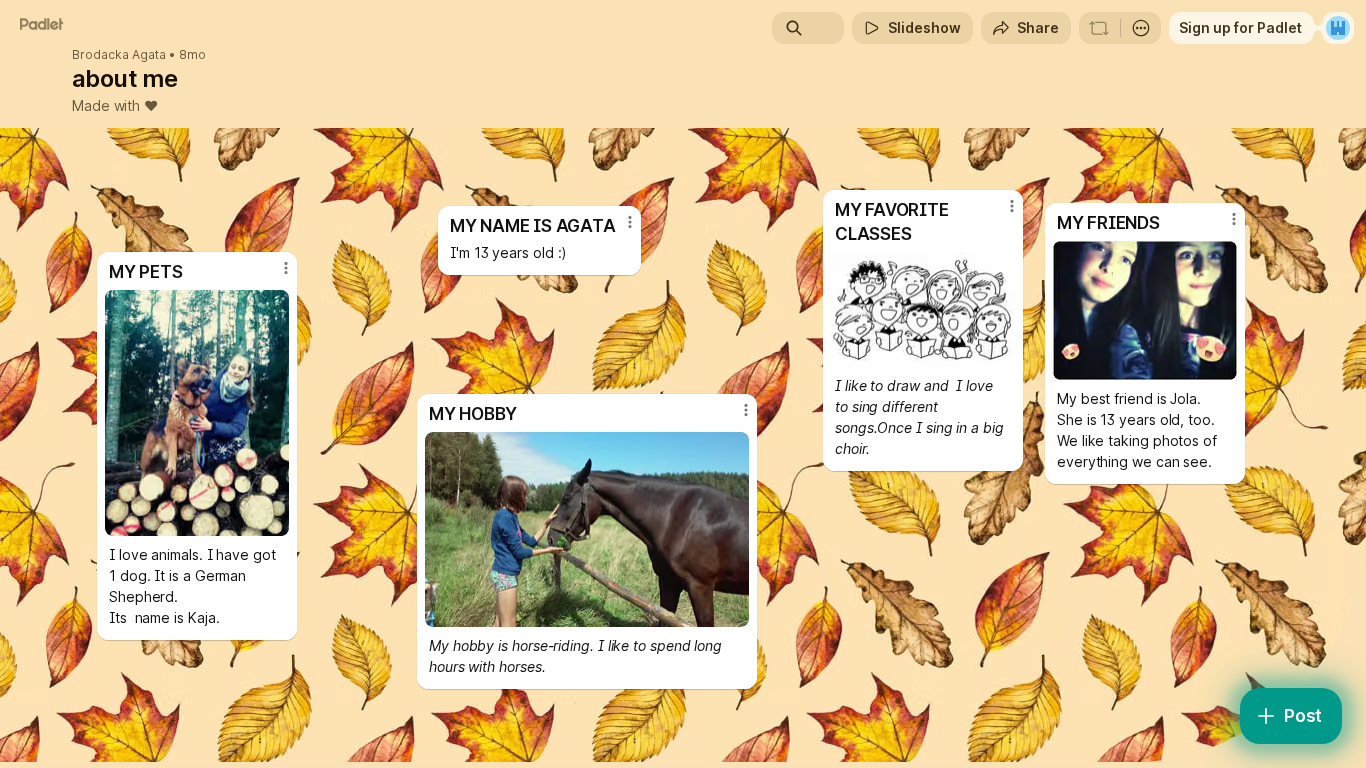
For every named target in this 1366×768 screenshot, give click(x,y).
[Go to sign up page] (1338, 28)
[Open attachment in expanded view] (587, 529)
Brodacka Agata (119, 55)
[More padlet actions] (1141, 28)
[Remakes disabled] (1099, 28)
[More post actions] (630, 222)
